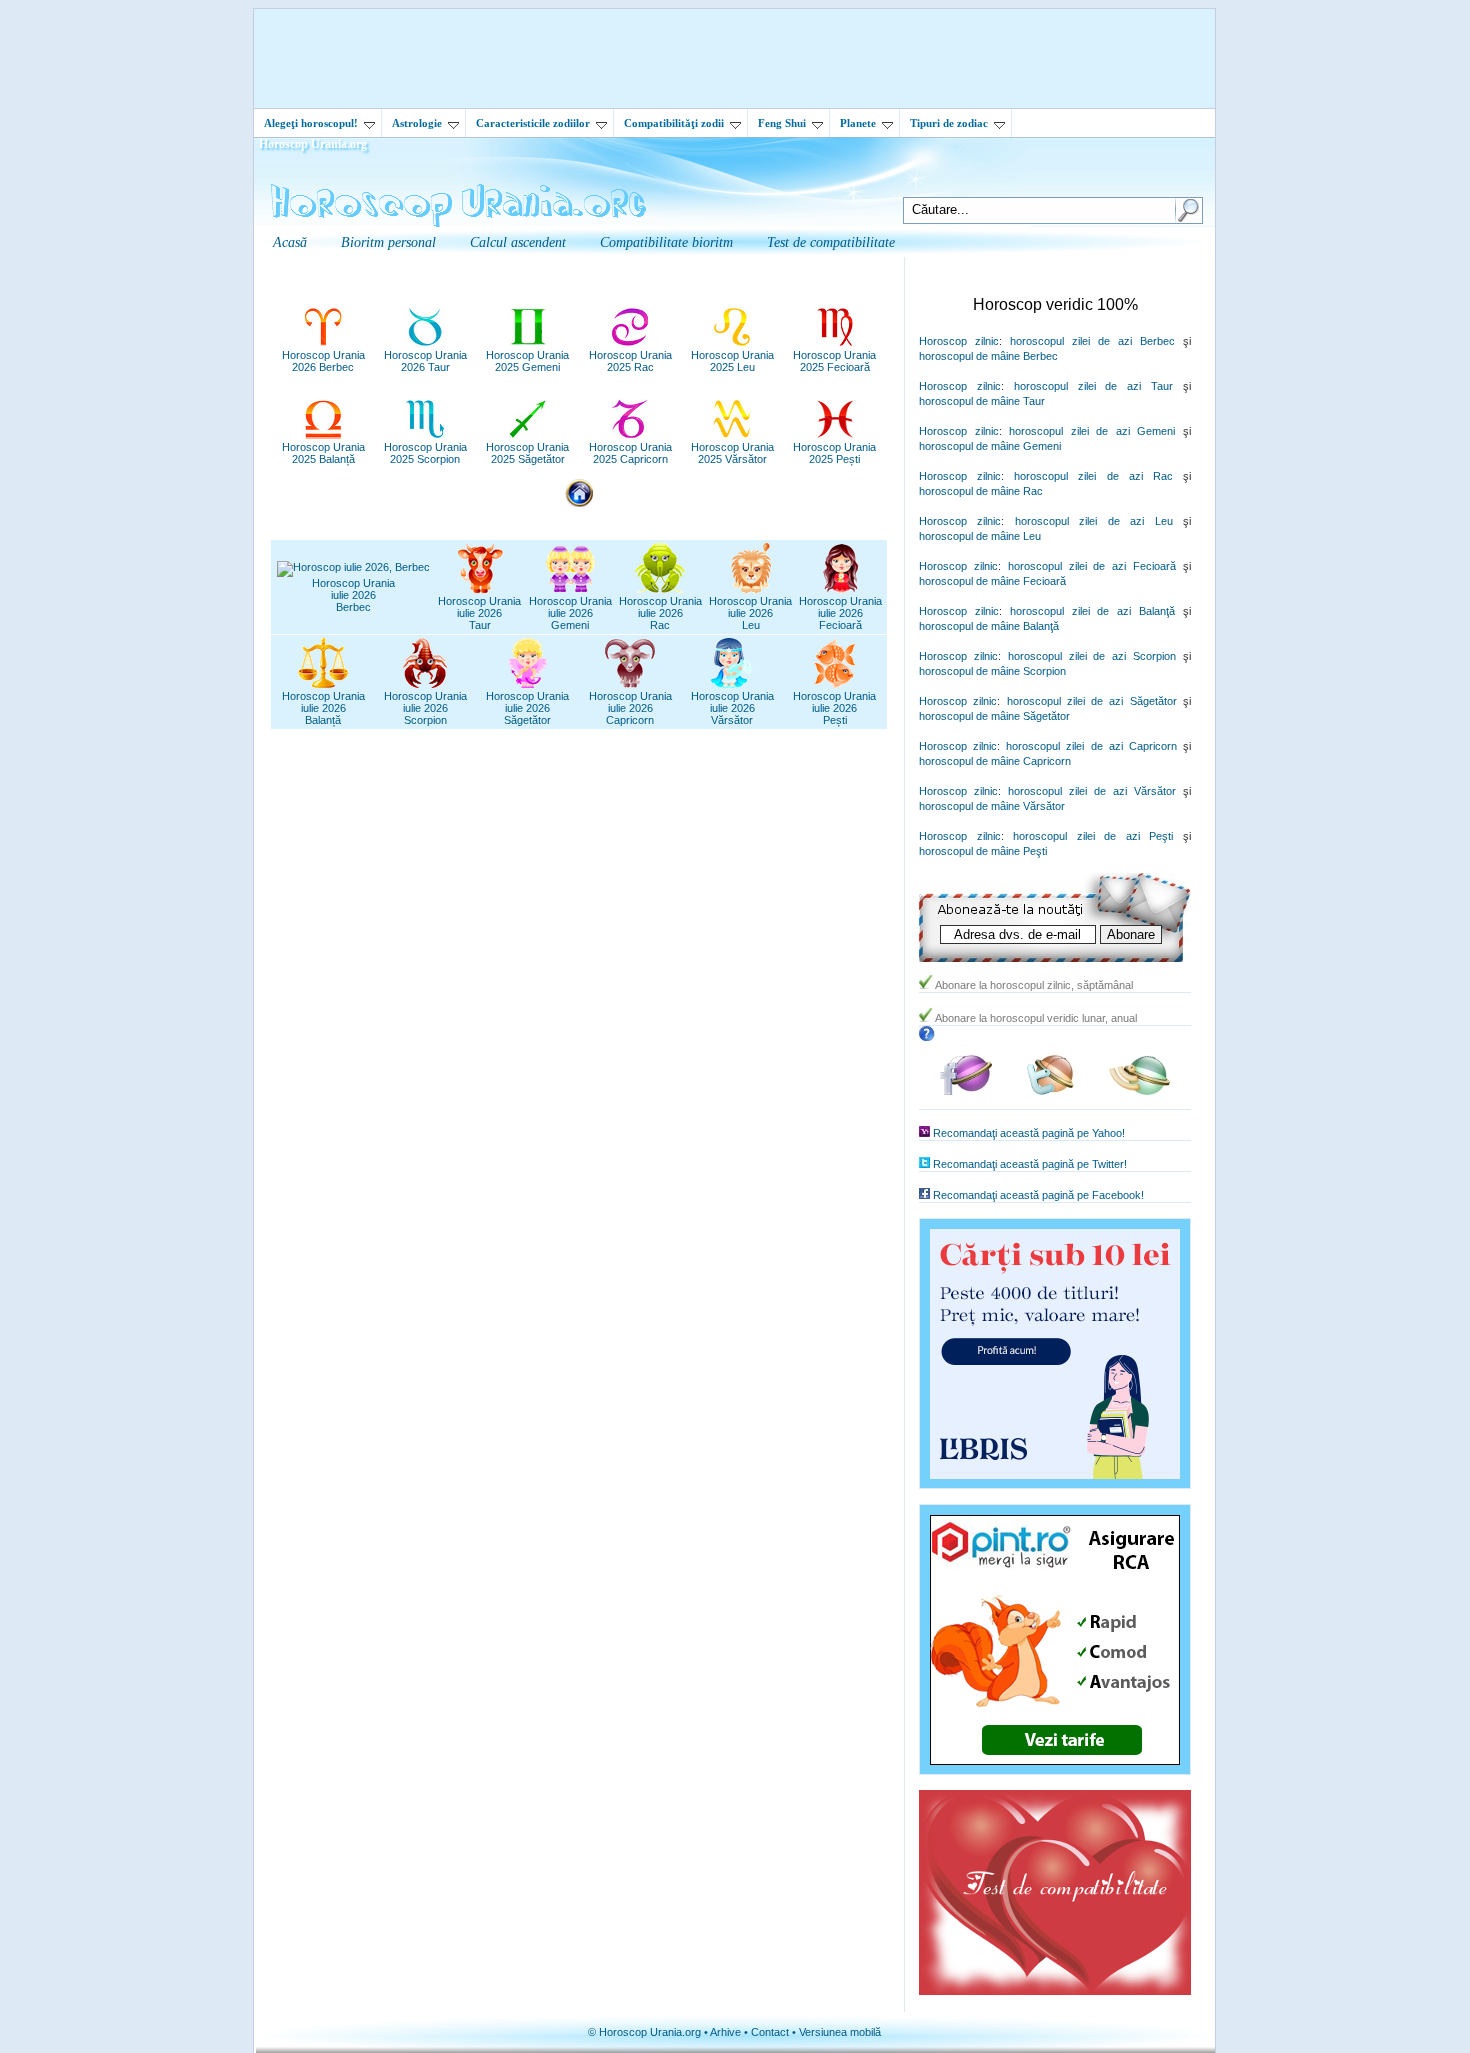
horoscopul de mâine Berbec (988, 356)
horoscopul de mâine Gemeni (990, 446)
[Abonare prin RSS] (1139, 1091)
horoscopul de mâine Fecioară (992, 581)
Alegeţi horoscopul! (311, 123)
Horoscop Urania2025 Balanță (323, 453)
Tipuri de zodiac (949, 123)
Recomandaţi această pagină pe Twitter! (1030, 1164)
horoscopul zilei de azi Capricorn (1091, 746)
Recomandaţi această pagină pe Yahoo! (1029, 1133)
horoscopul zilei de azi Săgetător (1092, 701)
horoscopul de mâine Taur (982, 401)
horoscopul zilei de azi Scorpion (1092, 656)
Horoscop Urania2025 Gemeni (527, 361)
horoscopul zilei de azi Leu (1094, 521)
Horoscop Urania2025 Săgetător (527, 453)
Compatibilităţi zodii (674, 123)
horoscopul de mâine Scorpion (992, 671)
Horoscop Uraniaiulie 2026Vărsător (732, 708)
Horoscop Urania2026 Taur (425, 361)
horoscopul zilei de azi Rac (1093, 476)
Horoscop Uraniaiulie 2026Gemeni (570, 613)
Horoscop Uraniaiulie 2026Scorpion (425, 708)
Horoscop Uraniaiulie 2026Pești (834, 708)
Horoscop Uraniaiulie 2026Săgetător (527, 708)
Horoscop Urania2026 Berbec (323, 361)
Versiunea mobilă (840, 2032)
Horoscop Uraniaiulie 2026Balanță (323, 708)
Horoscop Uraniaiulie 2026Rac (660, 613)
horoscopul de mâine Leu (980, 536)
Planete (858, 123)
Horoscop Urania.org (313, 144)
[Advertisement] (735, 58)
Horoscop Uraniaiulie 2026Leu (750, 613)
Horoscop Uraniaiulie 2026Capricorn (630, 708)
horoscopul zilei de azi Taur (1093, 386)
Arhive (725, 2032)
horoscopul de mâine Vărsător (992, 806)
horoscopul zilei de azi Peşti (1093, 836)
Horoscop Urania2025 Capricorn (630, 453)
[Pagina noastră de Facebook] (966, 1091)
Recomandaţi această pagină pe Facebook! (1038, 1195)
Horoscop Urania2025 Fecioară (834, 361)
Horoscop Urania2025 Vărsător (732, 453)
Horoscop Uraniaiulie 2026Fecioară (840, 613)
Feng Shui (782, 123)
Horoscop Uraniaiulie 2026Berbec (353, 595)
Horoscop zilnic (959, 341)
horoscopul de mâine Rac (981, 491)
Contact (770, 2032)
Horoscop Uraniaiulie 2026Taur (479, 613)
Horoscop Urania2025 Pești (834, 453)
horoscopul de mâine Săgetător (994, 716)
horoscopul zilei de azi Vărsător (1092, 791)
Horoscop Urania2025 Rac (630, 361)
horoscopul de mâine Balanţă (989, 626)
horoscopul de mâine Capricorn (995, 761)
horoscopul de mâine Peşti (983, 851)
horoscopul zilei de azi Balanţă (1092, 611)
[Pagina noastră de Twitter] (1050, 1091)
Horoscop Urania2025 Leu (732, 361)
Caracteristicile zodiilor (533, 123)
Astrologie (417, 123)
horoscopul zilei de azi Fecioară (1092, 566)
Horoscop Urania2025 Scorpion (425, 453)
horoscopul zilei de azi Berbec (1092, 341)
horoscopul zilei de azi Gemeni (1092, 431)
